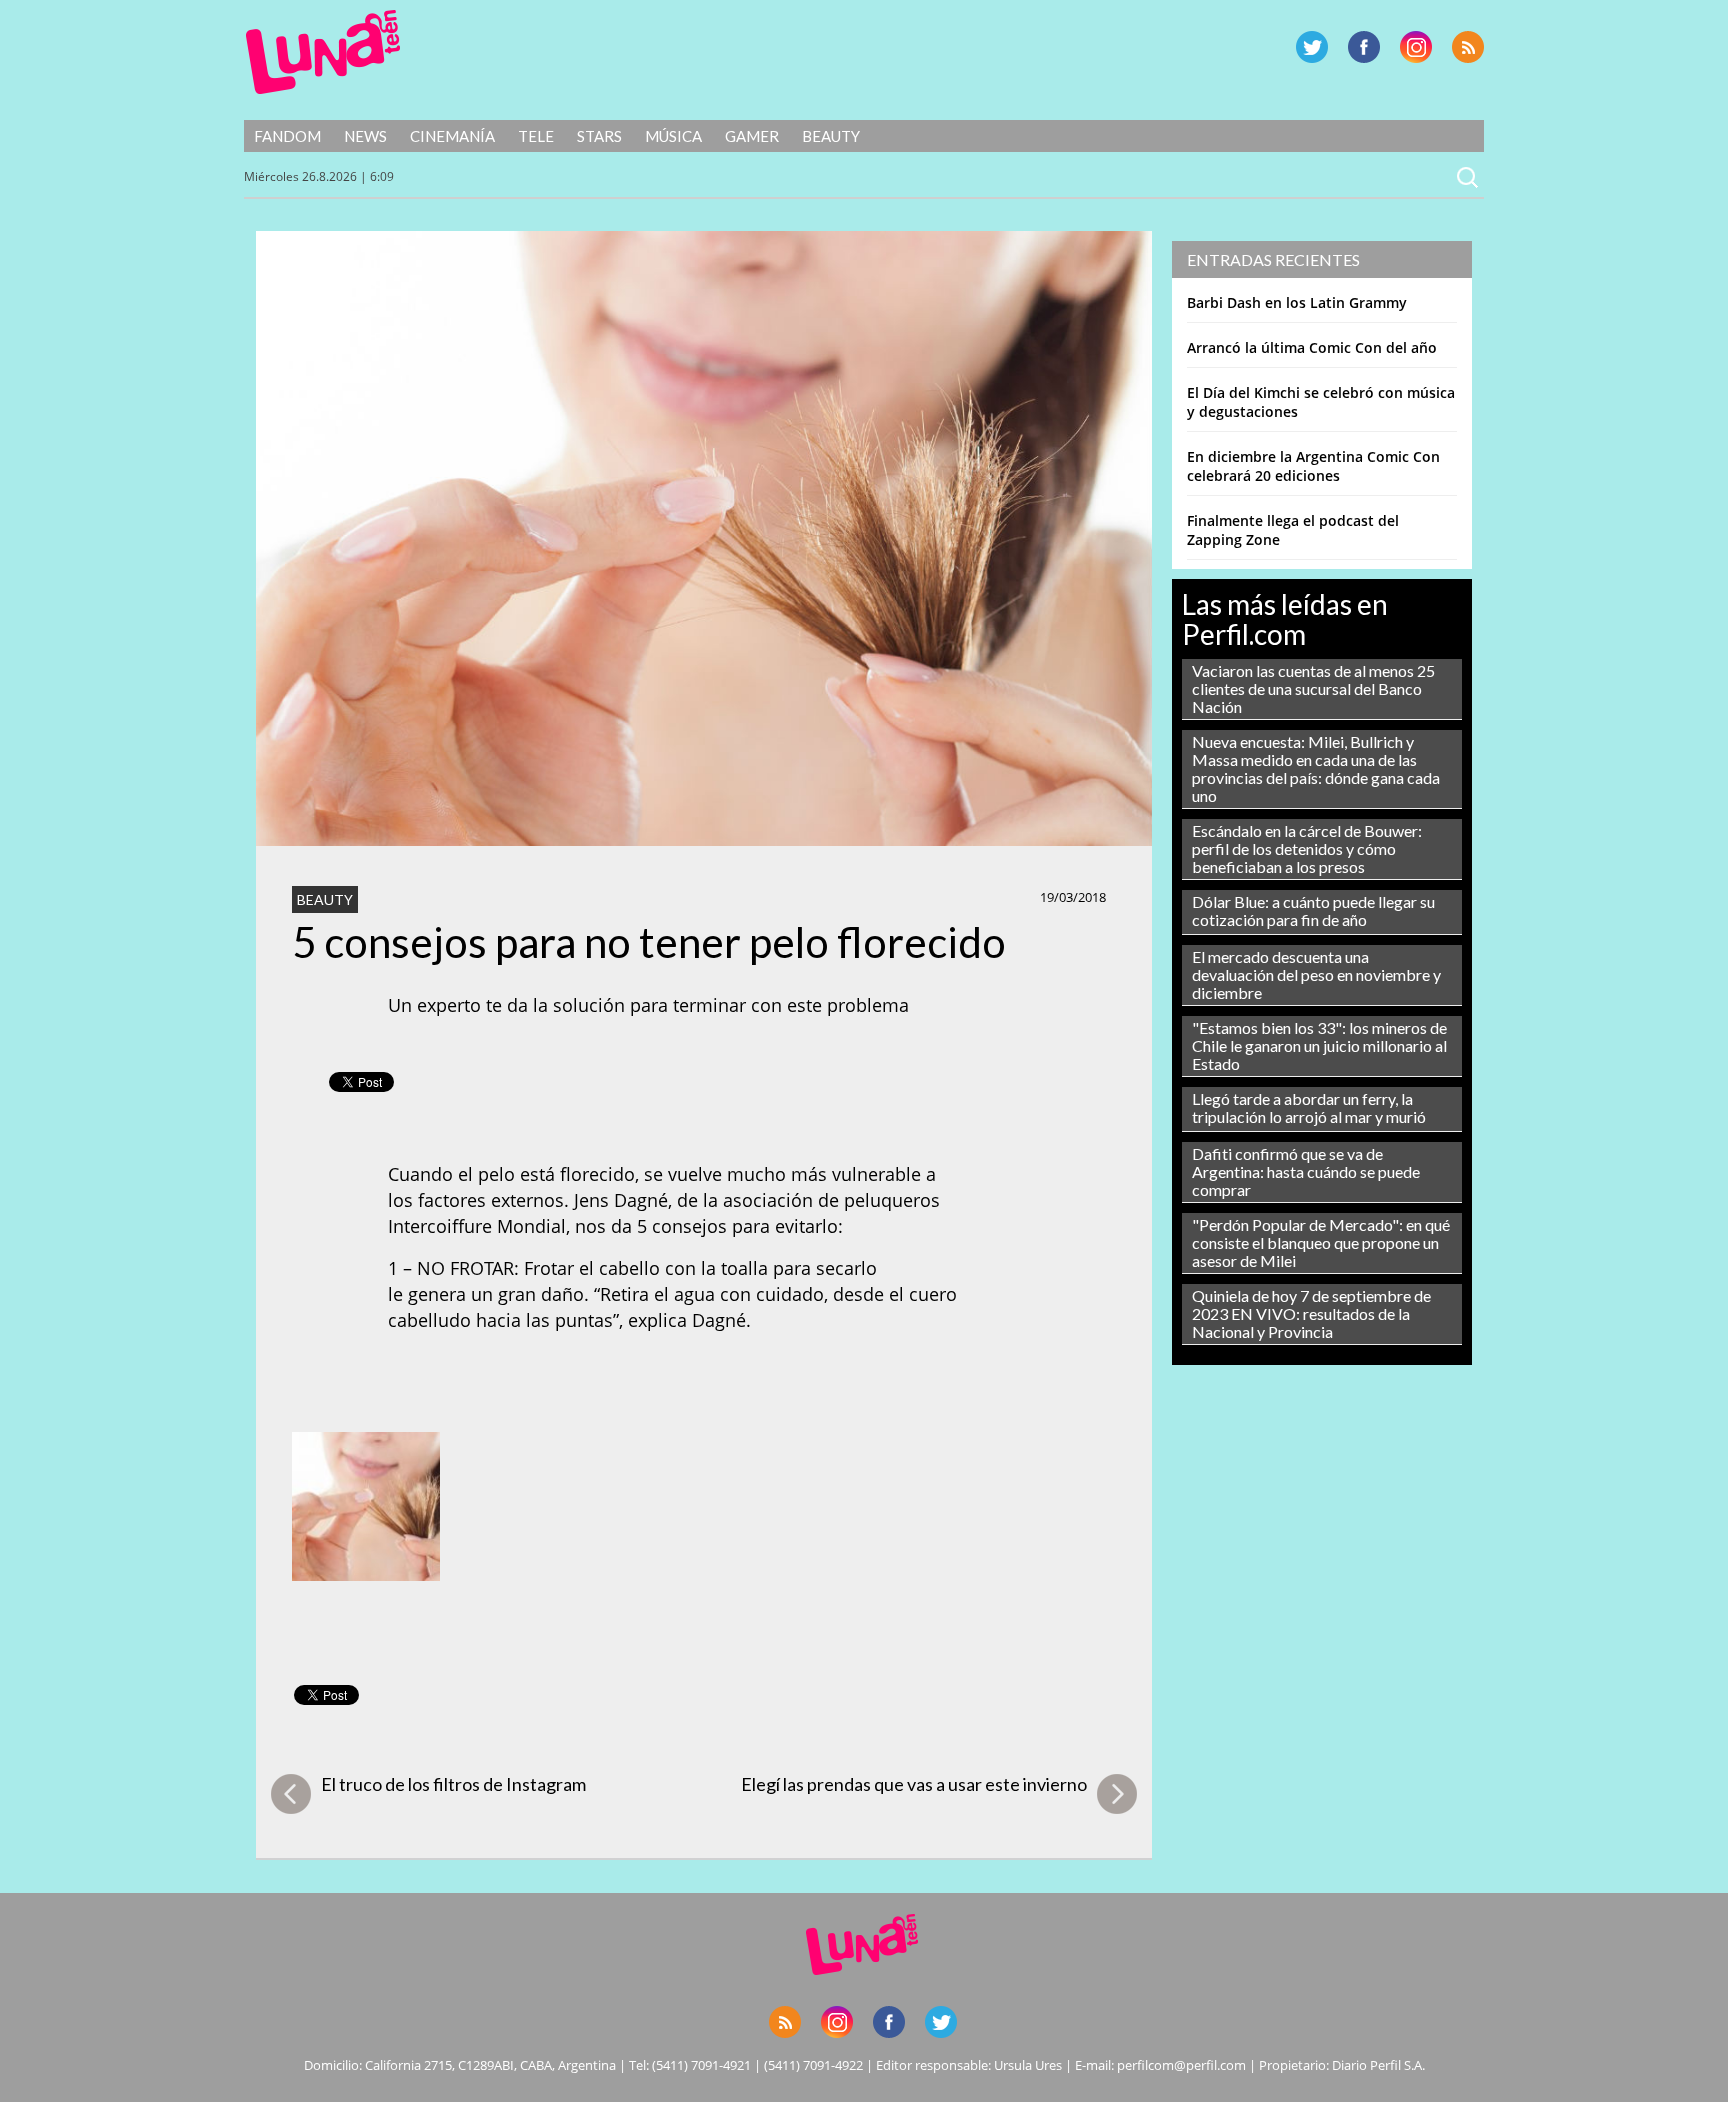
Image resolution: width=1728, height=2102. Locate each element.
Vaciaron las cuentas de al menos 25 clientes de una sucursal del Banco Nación (1313, 688)
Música (673, 136)
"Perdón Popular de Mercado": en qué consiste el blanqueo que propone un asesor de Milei (1321, 1242)
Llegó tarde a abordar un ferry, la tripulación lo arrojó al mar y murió (1309, 1107)
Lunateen (323, 52)
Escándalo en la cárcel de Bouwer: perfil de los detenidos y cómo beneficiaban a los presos (1307, 848)
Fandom (287, 136)
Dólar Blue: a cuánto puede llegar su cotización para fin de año (1313, 910)
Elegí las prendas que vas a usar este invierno (914, 1784)
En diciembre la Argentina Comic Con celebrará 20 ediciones (1313, 466)
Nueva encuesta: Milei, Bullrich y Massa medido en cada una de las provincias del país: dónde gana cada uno (1316, 768)
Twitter (1312, 47)
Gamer (752, 136)
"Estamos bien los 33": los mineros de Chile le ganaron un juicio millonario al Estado (1319, 1045)
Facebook (1364, 47)
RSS (1468, 47)
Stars (599, 136)
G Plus (1416, 47)
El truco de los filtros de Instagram (453, 1784)
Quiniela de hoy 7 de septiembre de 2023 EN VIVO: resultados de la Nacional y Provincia (1311, 1313)
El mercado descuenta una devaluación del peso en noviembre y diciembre (1316, 974)
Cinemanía (452, 136)
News (365, 136)
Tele (536, 136)
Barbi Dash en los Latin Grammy (1297, 302)
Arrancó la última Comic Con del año (1312, 347)
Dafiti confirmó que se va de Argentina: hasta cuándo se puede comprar (1306, 1171)
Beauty (831, 136)
